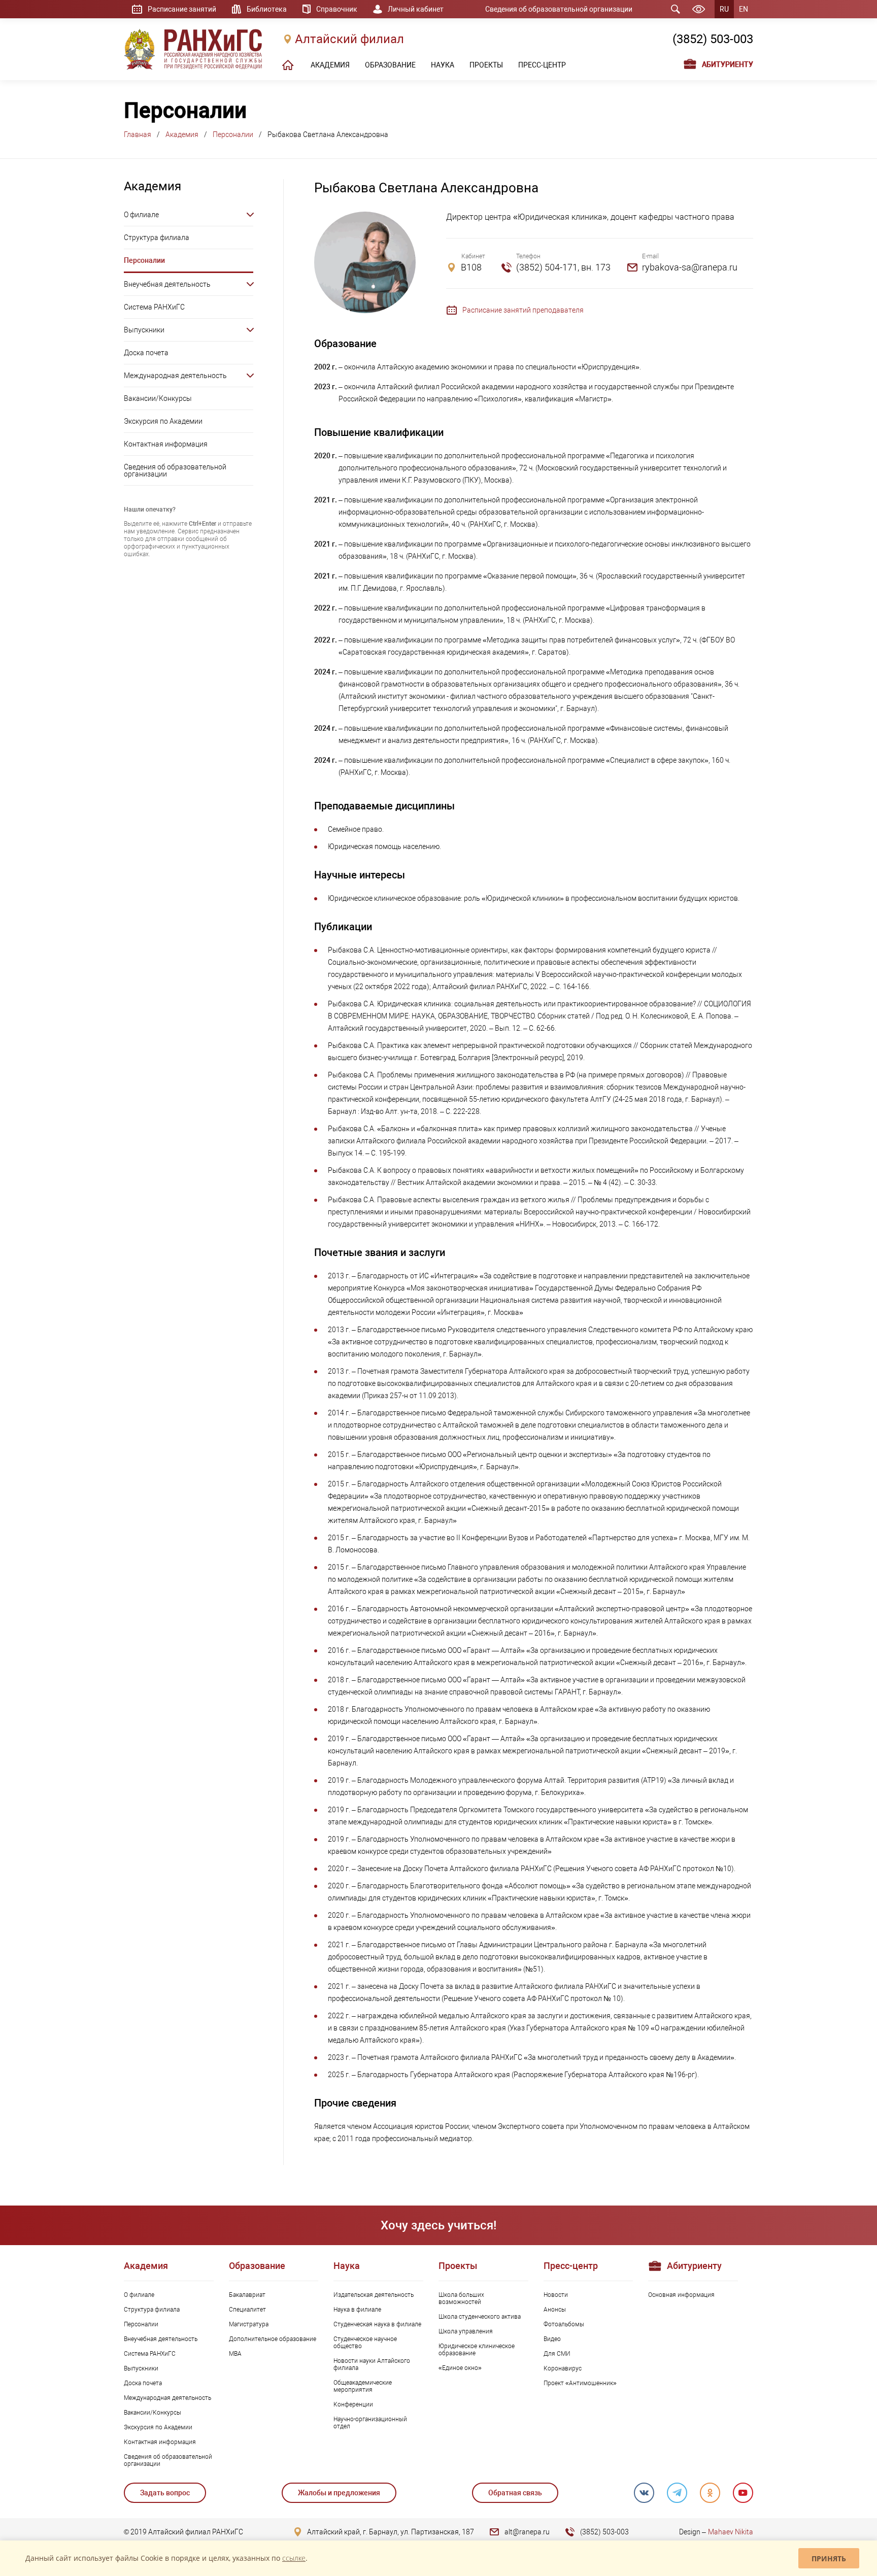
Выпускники (144, 330)
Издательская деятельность (374, 2295)
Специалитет (247, 2310)
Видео (552, 2339)
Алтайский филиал (349, 39)
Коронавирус (563, 2368)
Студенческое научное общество (365, 2343)
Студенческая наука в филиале (377, 2324)
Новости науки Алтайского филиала (372, 2364)
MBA (235, 2354)
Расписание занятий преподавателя (523, 310)
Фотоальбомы (564, 2324)
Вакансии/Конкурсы (158, 398)
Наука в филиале (357, 2310)
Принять (829, 2558)
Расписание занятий (182, 9)
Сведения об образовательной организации (559, 9)
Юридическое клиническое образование (477, 2350)
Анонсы (555, 2310)
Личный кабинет (416, 9)
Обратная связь (515, 2493)
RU (724, 9)
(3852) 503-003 (713, 39)
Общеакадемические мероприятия (363, 2386)
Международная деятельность (175, 376)
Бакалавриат (247, 2295)
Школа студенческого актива (480, 2317)
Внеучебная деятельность (167, 284)
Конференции (353, 2404)
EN (744, 9)
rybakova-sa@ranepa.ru (690, 267)
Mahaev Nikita (731, 2532)
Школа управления (466, 2331)
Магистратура (249, 2324)
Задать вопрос (165, 2493)
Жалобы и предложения (339, 2493)
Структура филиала (157, 238)
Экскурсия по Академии (163, 421)
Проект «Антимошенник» (580, 2383)
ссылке (294, 2558)
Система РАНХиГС (154, 307)
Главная (138, 134)
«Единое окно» (460, 2368)
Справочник (337, 9)
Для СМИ (557, 2354)
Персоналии (233, 134)
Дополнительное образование (273, 2339)
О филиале (141, 215)
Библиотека (267, 9)
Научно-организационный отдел (370, 2423)
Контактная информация (166, 444)
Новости (556, 2295)
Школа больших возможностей (461, 2298)
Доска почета (146, 353)
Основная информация (681, 2295)
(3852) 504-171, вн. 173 (563, 267)
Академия (182, 134)
